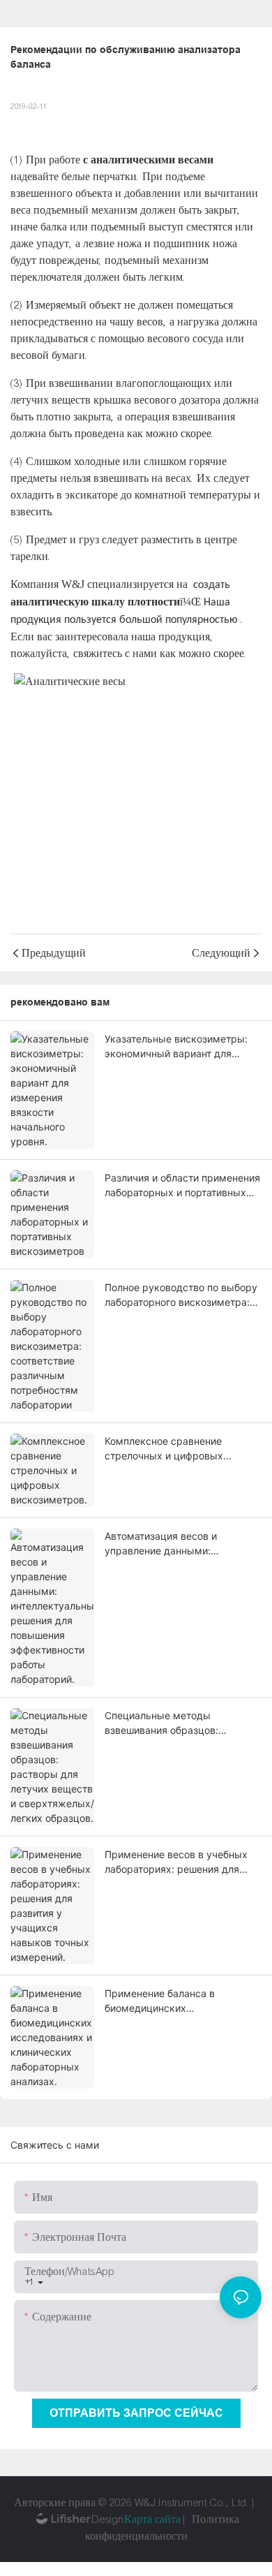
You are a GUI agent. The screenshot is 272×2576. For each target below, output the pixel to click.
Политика (216, 2519)
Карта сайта (152, 2519)
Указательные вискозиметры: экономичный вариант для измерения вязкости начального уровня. (182, 1047)
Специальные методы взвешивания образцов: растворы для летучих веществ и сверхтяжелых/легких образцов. (181, 1723)
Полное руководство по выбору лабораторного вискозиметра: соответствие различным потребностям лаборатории (181, 1295)
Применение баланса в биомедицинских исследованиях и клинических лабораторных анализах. (177, 2001)
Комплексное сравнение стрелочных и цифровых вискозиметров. (164, 1449)
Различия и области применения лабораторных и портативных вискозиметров (182, 1186)
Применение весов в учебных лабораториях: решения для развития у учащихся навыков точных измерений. (177, 1862)
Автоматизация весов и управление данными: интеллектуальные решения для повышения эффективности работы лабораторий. (182, 1544)
